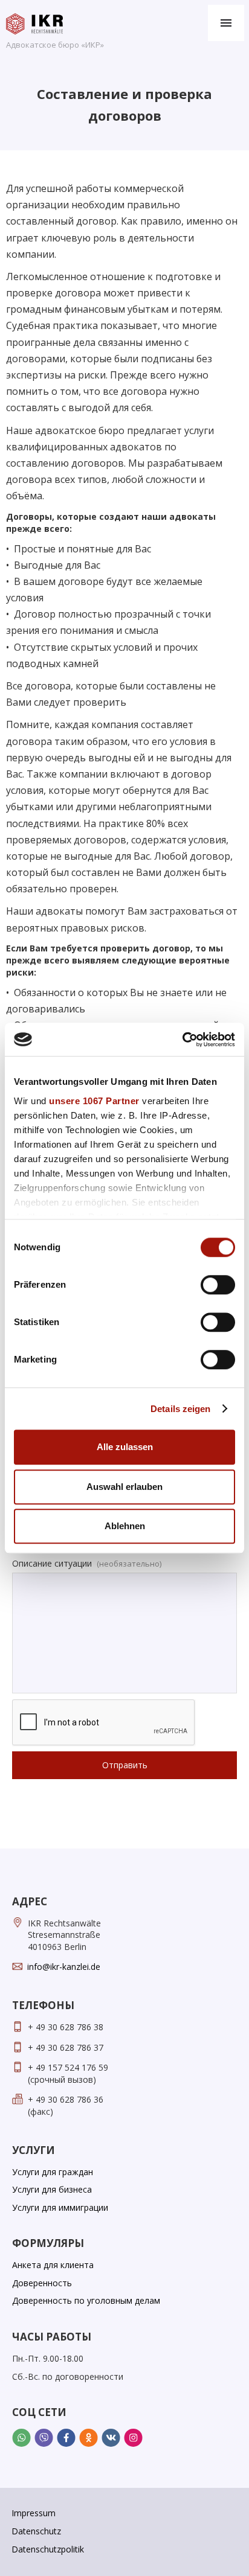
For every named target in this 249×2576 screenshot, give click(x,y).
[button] (226, 23)
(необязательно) (129, 1564)
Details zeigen (180, 1409)
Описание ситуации (52, 1563)
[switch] (218, 1285)
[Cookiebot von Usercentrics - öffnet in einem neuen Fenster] (182, 1040)
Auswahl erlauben (124, 1487)
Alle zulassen (125, 1447)
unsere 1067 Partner (94, 1101)
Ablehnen (125, 1526)
